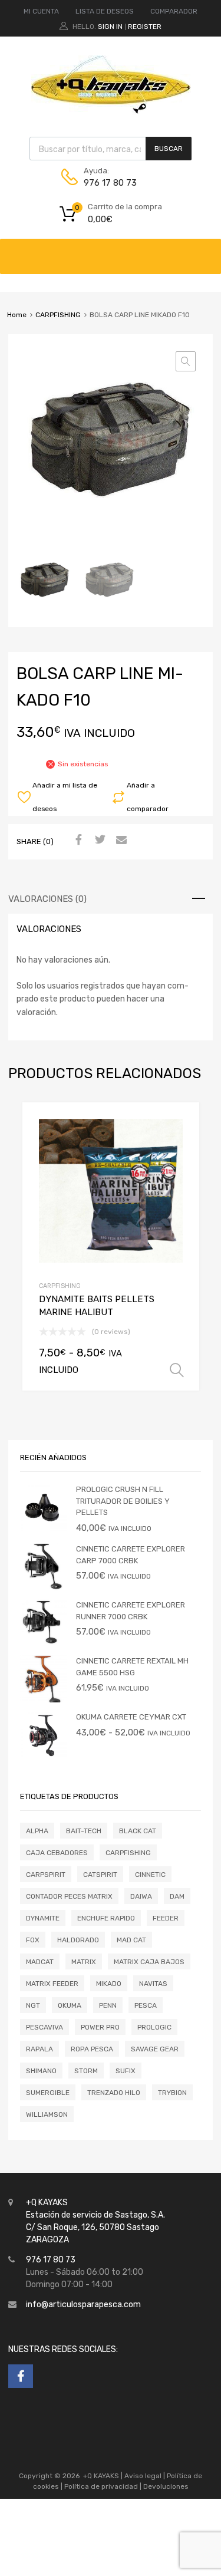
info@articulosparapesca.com (83, 2305)
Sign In (110, 27)
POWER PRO (100, 2027)
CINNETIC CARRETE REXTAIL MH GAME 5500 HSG (132, 1667)
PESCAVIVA (44, 2027)
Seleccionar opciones (177, 1371)
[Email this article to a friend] (120, 841)
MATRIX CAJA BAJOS (149, 1962)
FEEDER (166, 1918)
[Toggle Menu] (206, 251)
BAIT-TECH (84, 1831)
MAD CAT (131, 1940)
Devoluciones (165, 2486)
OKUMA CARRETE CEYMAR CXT (131, 1717)
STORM (86, 2071)
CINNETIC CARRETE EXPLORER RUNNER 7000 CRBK (131, 1611)
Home (17, 315)
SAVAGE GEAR (155, 2049)
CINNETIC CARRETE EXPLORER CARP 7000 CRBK (131, 1555)
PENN (108, 2005)
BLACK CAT (138, 1831)
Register (145, 27)
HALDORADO (78, 1940)
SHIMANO (41, 2071)
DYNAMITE (43, 1918)
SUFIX (126, 2071)
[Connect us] (21, 2376)
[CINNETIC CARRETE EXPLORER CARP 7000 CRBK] (44, 1588)
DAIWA (141, 1896)
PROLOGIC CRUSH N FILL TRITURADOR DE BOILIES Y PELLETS (123, 1501)
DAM (177, 1896)
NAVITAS (153, 1984)
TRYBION (172, 2093)
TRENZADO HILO (114, 2093)
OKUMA (70, 2005)
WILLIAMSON (47, 2114)
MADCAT (40, 1962)
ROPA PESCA (92, 2049)
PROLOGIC (154, 2027)
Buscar (169, 149)
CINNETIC (150, 1875)
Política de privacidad (102, 2486)
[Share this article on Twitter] (98, 841)
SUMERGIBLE (48, 2093)
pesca (146, 2005)
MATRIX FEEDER (52, 1984)
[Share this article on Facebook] (77, 841)
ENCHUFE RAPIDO (106, 1918)
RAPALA (39, 2049)
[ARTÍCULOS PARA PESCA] (111, 111)
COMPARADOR (174, 11)
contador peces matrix (69, 1896)
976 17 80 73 (110, 183)
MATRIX (84, 1962)
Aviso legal (143, 2476)
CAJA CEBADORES (57, 1853)
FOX (33, 1940)
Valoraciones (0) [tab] (47, 899)
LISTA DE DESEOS (105, 11)
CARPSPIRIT (46, 1875)
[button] (186, 361)
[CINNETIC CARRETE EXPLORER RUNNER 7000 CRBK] (44, 1644)
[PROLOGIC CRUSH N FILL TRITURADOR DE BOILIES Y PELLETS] (44, 1528)
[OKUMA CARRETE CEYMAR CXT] (44, 1756)
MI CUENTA (41, 11)
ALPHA (37, 1831)
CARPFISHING (58, 315)
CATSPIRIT (100, 1875)
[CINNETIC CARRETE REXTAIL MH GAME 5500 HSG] (44, 1700)
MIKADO (109, 1984)
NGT (33, 2005)
